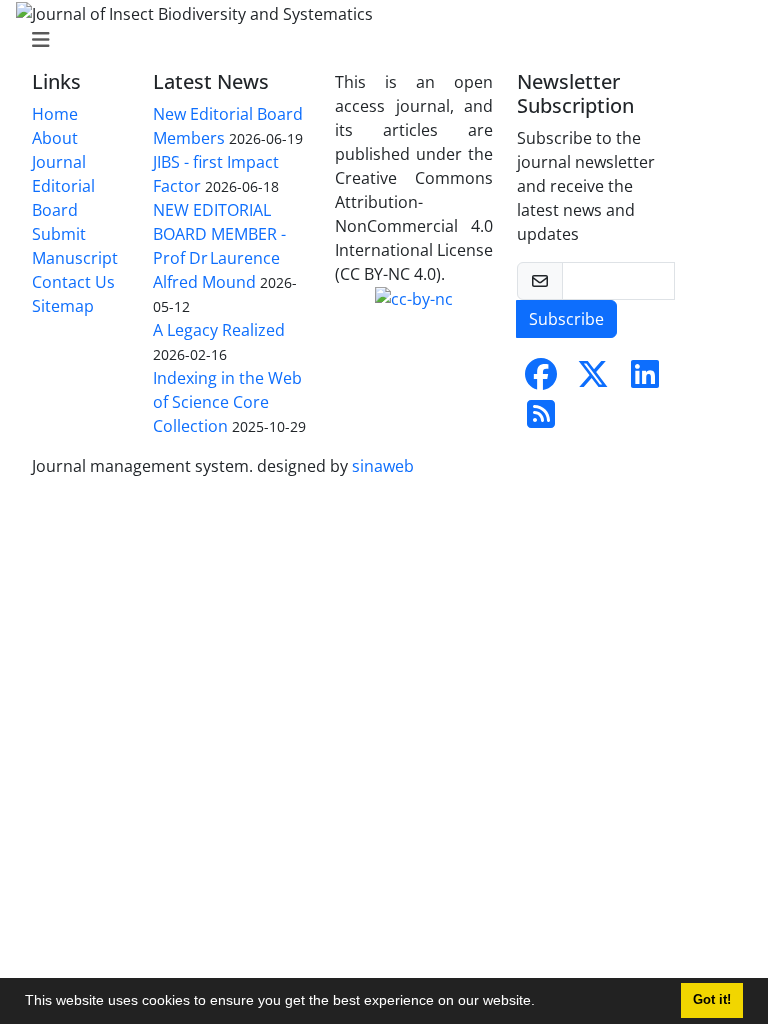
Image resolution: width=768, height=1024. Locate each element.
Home (55, 114)
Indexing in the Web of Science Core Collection (227, 402)
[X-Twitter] (593, 380)
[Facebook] (541, 380)
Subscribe (566, 319)
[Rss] (541, 420)
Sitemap (63, 306)
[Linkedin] (645, 380)
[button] (542, 1003)
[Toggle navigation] (378, 40)
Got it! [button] (712, 1000)
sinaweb (383, 466)
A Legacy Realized (219, 330)
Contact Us (73, 282)
